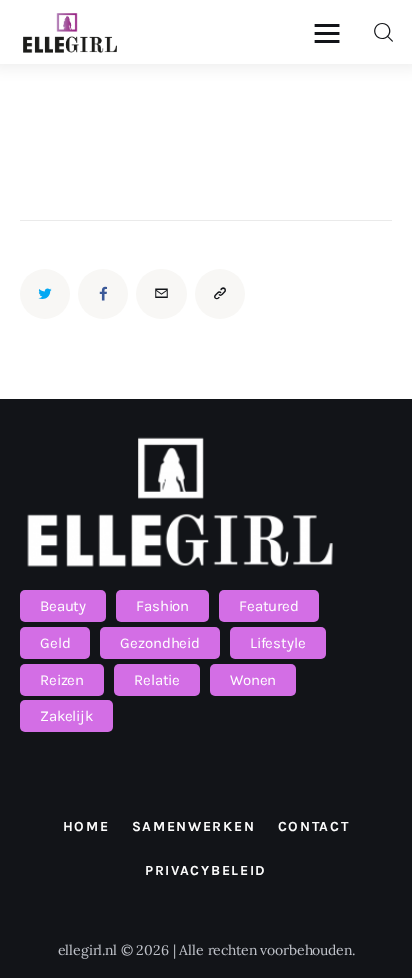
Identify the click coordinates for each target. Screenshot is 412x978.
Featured (269, 606)
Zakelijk (66, 716)
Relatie (157, 680)
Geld (55, 643)
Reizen (62, 680)
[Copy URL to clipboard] (220, 294)
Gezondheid (160, 643)
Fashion (162, 606)
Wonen (253, 680)
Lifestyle (278, 643)
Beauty (63, 606)
